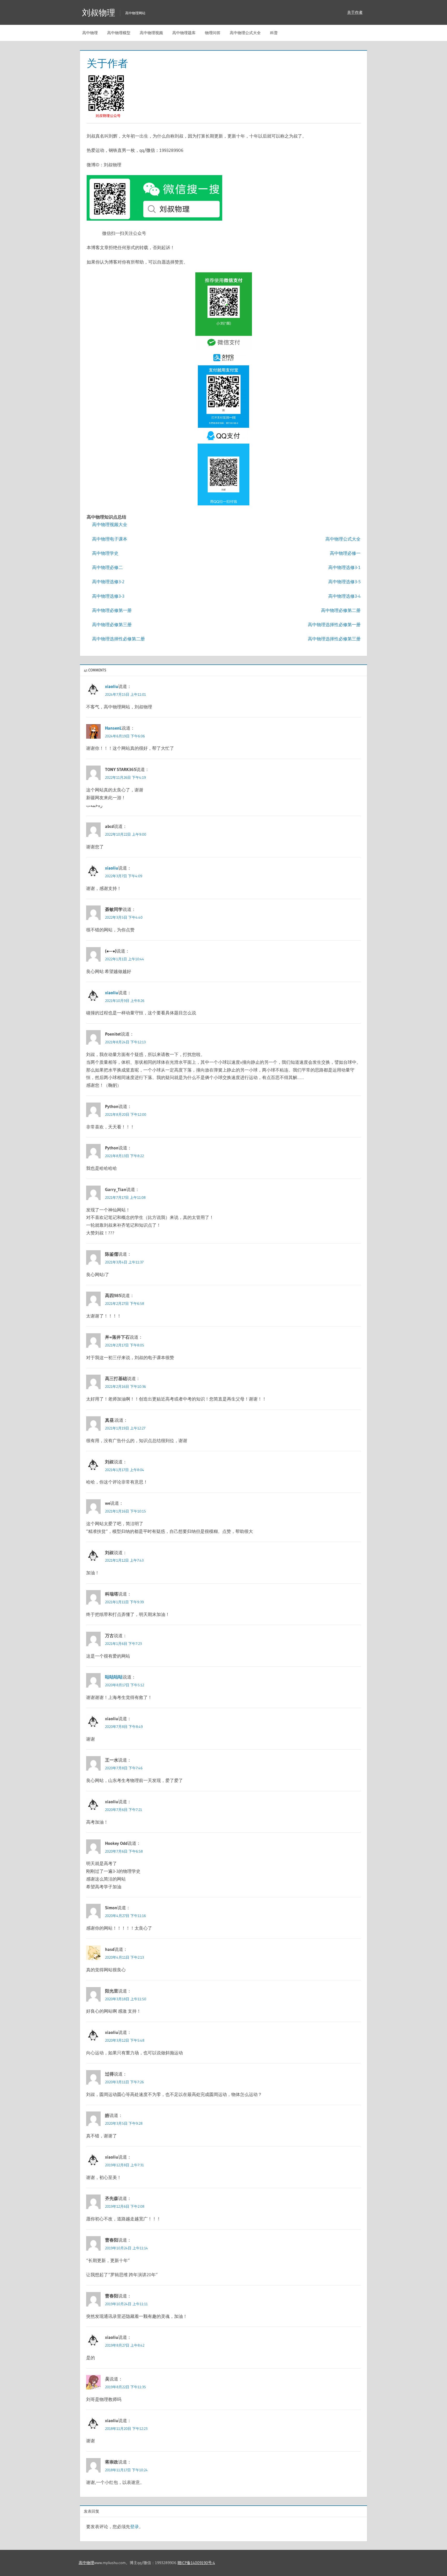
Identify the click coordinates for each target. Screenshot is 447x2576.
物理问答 (213, 33)
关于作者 (355, 12)
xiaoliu (112, 686)
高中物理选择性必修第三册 (334, 639)
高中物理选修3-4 (344, 596)
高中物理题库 (184, 33)
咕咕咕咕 (114, 1677)
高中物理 (90, 33)
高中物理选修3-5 (344, 582)
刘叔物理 (99, 13)
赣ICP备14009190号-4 (196, 2563)
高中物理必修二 (107, 567)
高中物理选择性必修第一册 (334, 624)
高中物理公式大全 (245, 33)
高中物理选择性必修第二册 (118, 639)
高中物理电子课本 (110, 539)
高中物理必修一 (345, 553)
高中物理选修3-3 (108, 596)
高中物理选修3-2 (108, 582)
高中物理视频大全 (110, 524)
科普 (274, 33)
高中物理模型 (119, 33)
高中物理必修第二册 (341, 610)
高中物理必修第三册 (112, 624)
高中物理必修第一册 (112, 610)
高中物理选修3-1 (344, 567)
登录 (135, 2526)
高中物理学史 (105, 553)
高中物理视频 (151, 33)
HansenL (113, 728)
